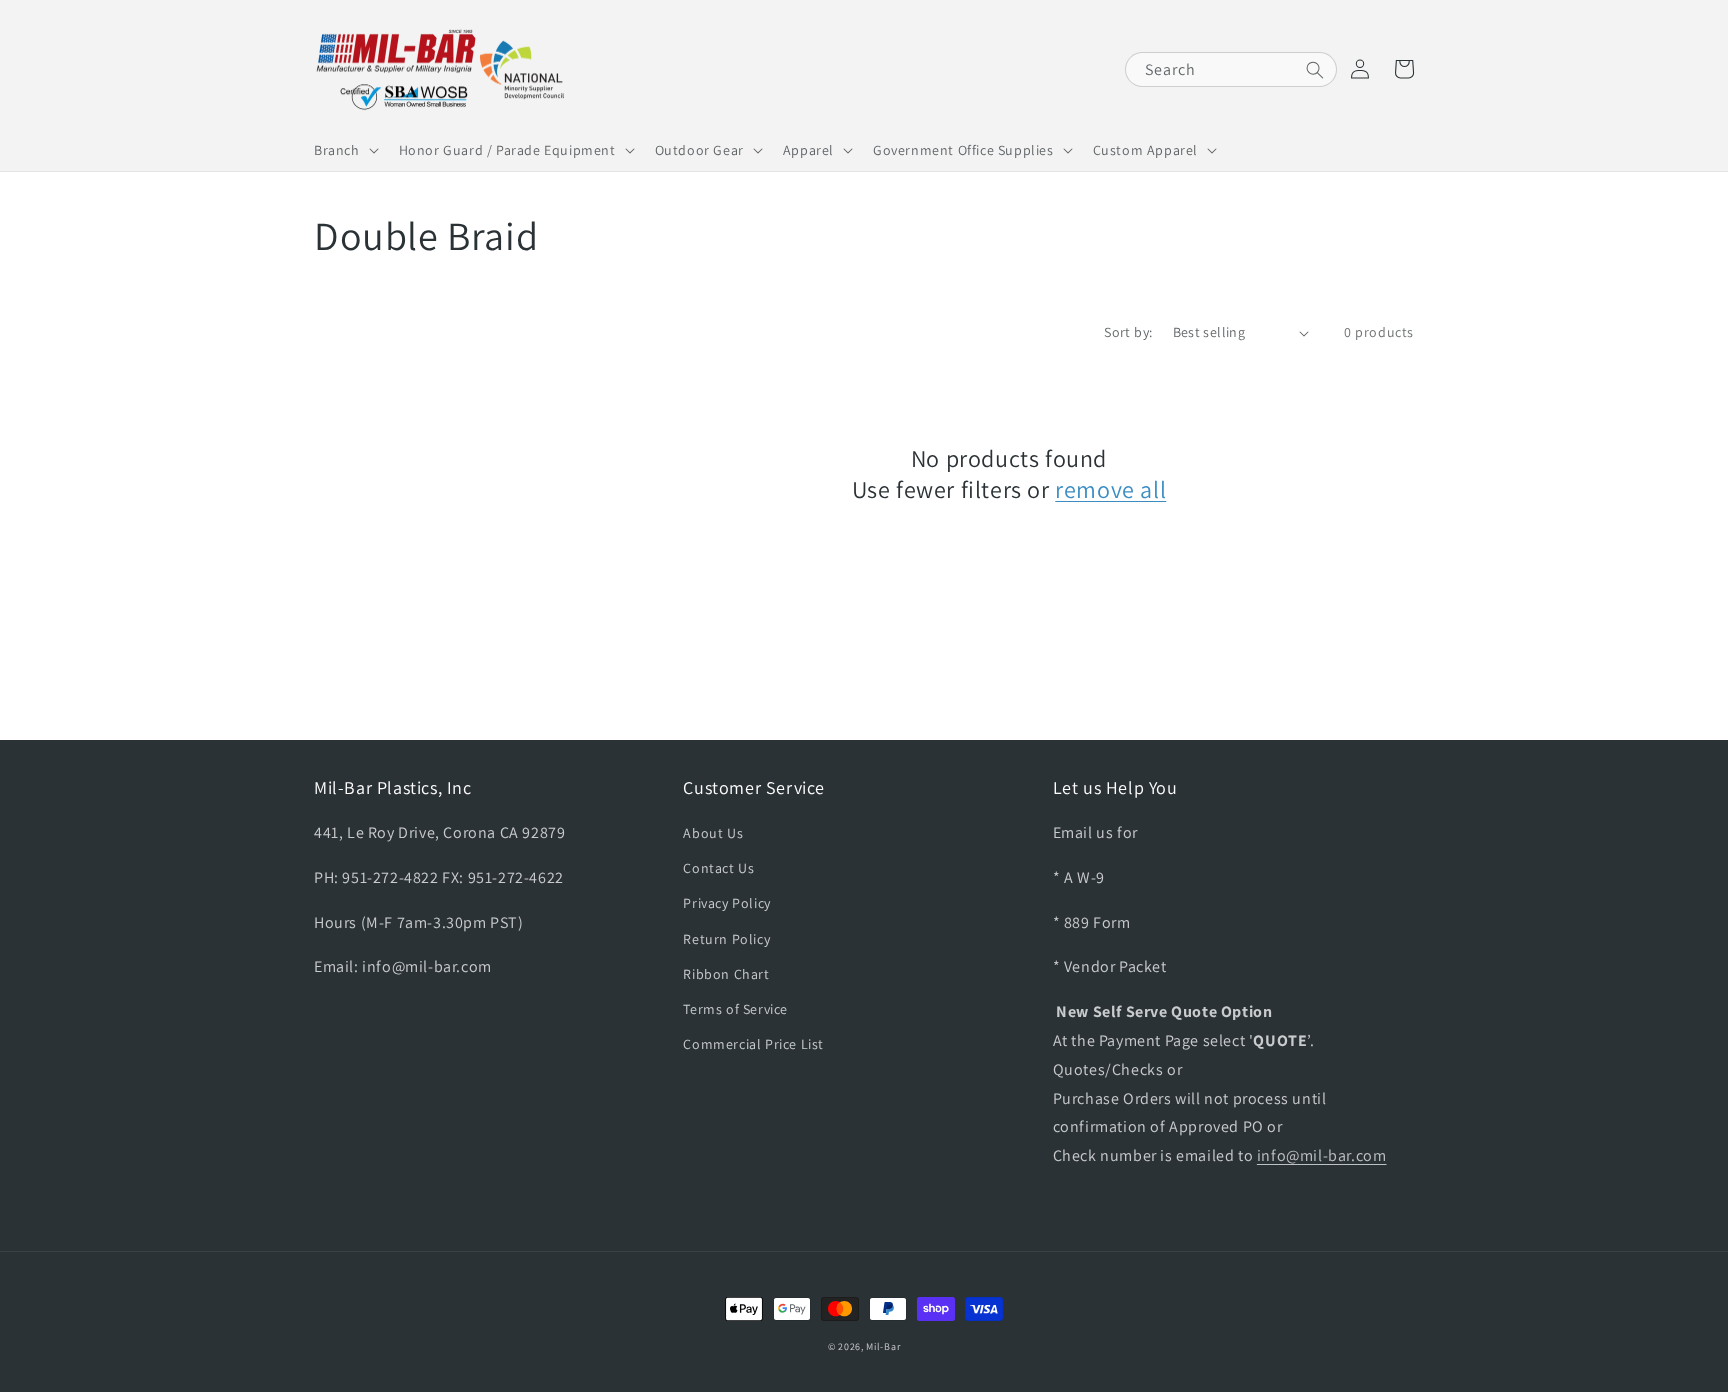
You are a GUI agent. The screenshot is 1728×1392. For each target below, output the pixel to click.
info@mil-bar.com (1322, 1155)
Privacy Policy (726, 903)
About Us (713, 833)
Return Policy (726, 939)
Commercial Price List (753, 1044)
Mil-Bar (883, 1346)
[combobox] (1231, 69)
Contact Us (718, 868)
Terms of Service (735, 1009)
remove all (1110, 489)
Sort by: (1128, 332)
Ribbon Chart (726, 974)
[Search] (1315, 70)
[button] (344, 150)
